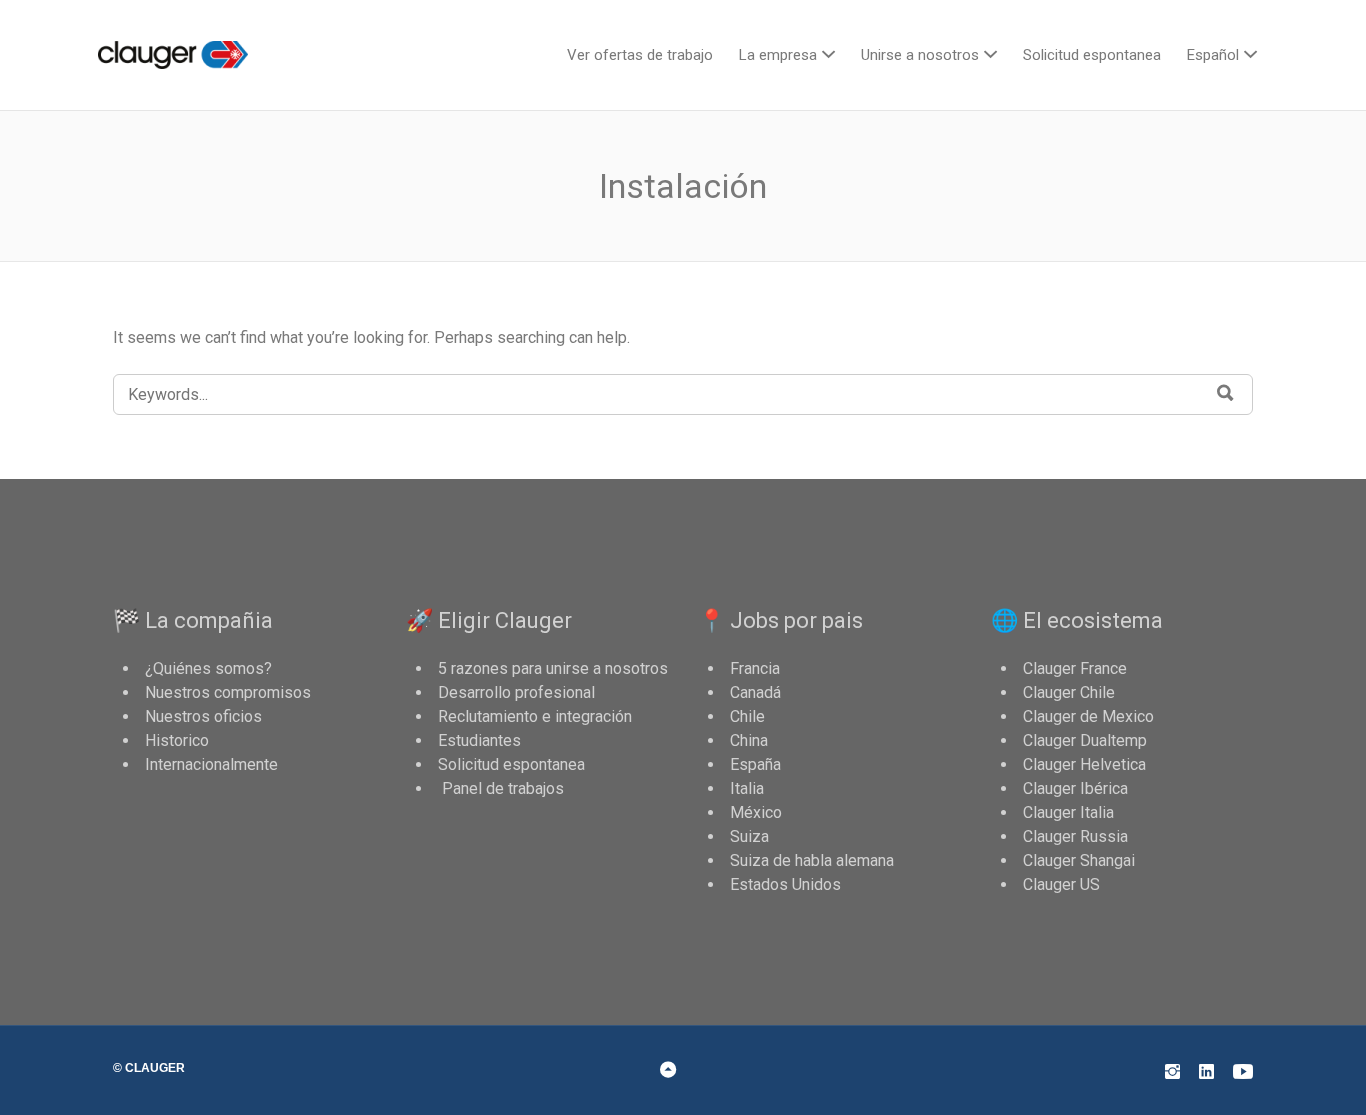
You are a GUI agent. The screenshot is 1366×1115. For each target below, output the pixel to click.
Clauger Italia (1068, 812)
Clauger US (1061, 884)
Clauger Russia (1075, 836)
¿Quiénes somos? (208, 668)
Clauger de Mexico (1088, 716)
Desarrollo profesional (516, 692)
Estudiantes (479, 740)
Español (1213, 55)
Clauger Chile (1069, 692)
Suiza (749, 836)
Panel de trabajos (501, 788)
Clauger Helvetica (1084, 764)
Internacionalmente (211, 764)
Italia (747, 788)
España (755, 764)
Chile (747, 716)
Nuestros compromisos (228, 692)
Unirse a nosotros (920, 55)
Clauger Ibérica (1075, 788)
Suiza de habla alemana (812, 860)
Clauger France (1075, 668)
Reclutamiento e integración (535, 716)
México (756, 812)
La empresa (778, 55)
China (749, 740)
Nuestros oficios (203, 716)
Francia (755, 668)
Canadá (755, 692)
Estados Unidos (785, 884)
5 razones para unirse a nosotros (553, 668)
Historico (177, 740)
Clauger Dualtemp (1085, 740)
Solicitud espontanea (1092, 55)
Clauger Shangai (1079, 860)
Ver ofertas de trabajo (640, 55)
